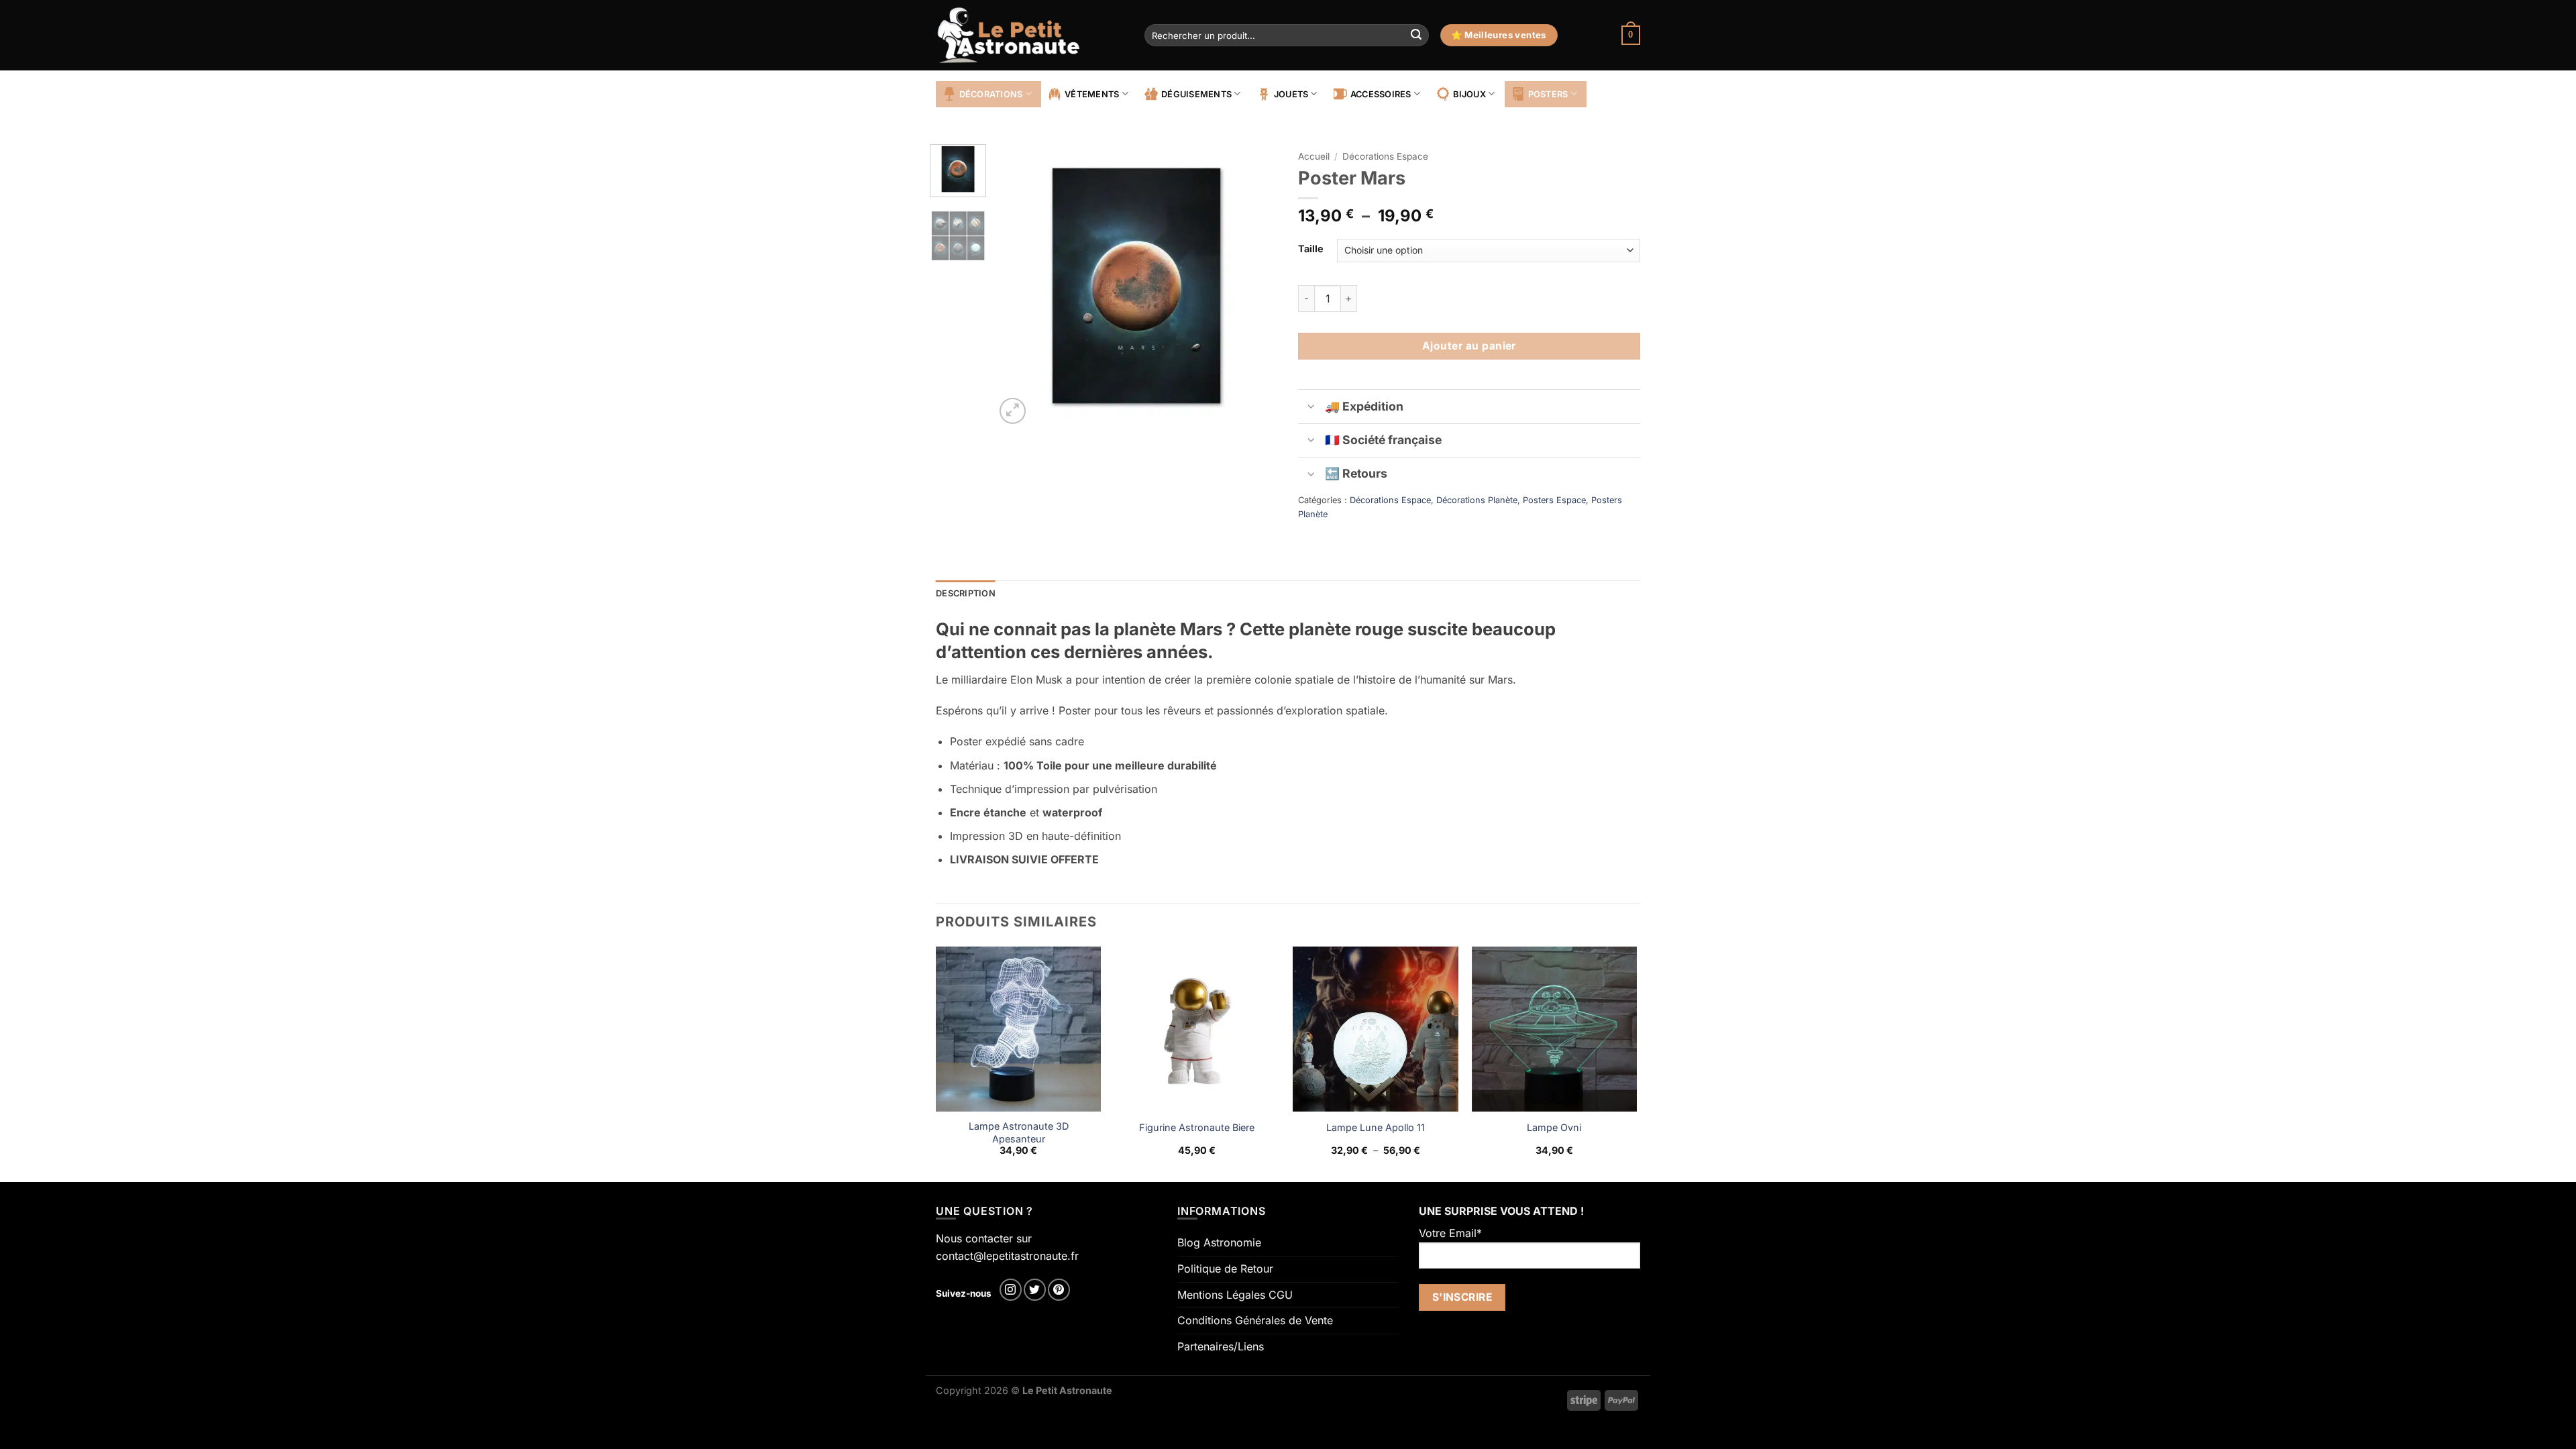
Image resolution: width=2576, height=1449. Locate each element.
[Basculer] (1311, 408)
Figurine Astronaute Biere (1197, 1127)
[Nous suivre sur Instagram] (1011, 1290)
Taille (1311, 249)
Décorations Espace (1385, 156)
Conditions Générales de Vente (1255, 1320)
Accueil (1314, 156)
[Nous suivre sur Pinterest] (1059, 1290)
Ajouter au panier (1469, 346)
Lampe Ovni (1554, 1127)
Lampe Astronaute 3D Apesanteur (1019, 1132)
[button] (1631, 36)
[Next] (1256, 286)
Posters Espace (1554, 500)
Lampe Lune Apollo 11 (1376, 1127)
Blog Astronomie (1219, 1242)
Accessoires (1381, 94)
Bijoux (1469, 94)
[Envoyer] (1416, 36)
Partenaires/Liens (1221, 1346)
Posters (1548, 94)
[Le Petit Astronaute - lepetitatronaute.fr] (1030, 35)
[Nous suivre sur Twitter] (1035, 1290)
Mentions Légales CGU (1235, 1295)
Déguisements (1196, 94)
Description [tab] (966, 593)
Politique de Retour (1225, 1269)
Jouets (1291, 94)
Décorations (991, 94)
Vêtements (1092, 94)
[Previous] (1018, 286)
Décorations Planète (1477, 500)
